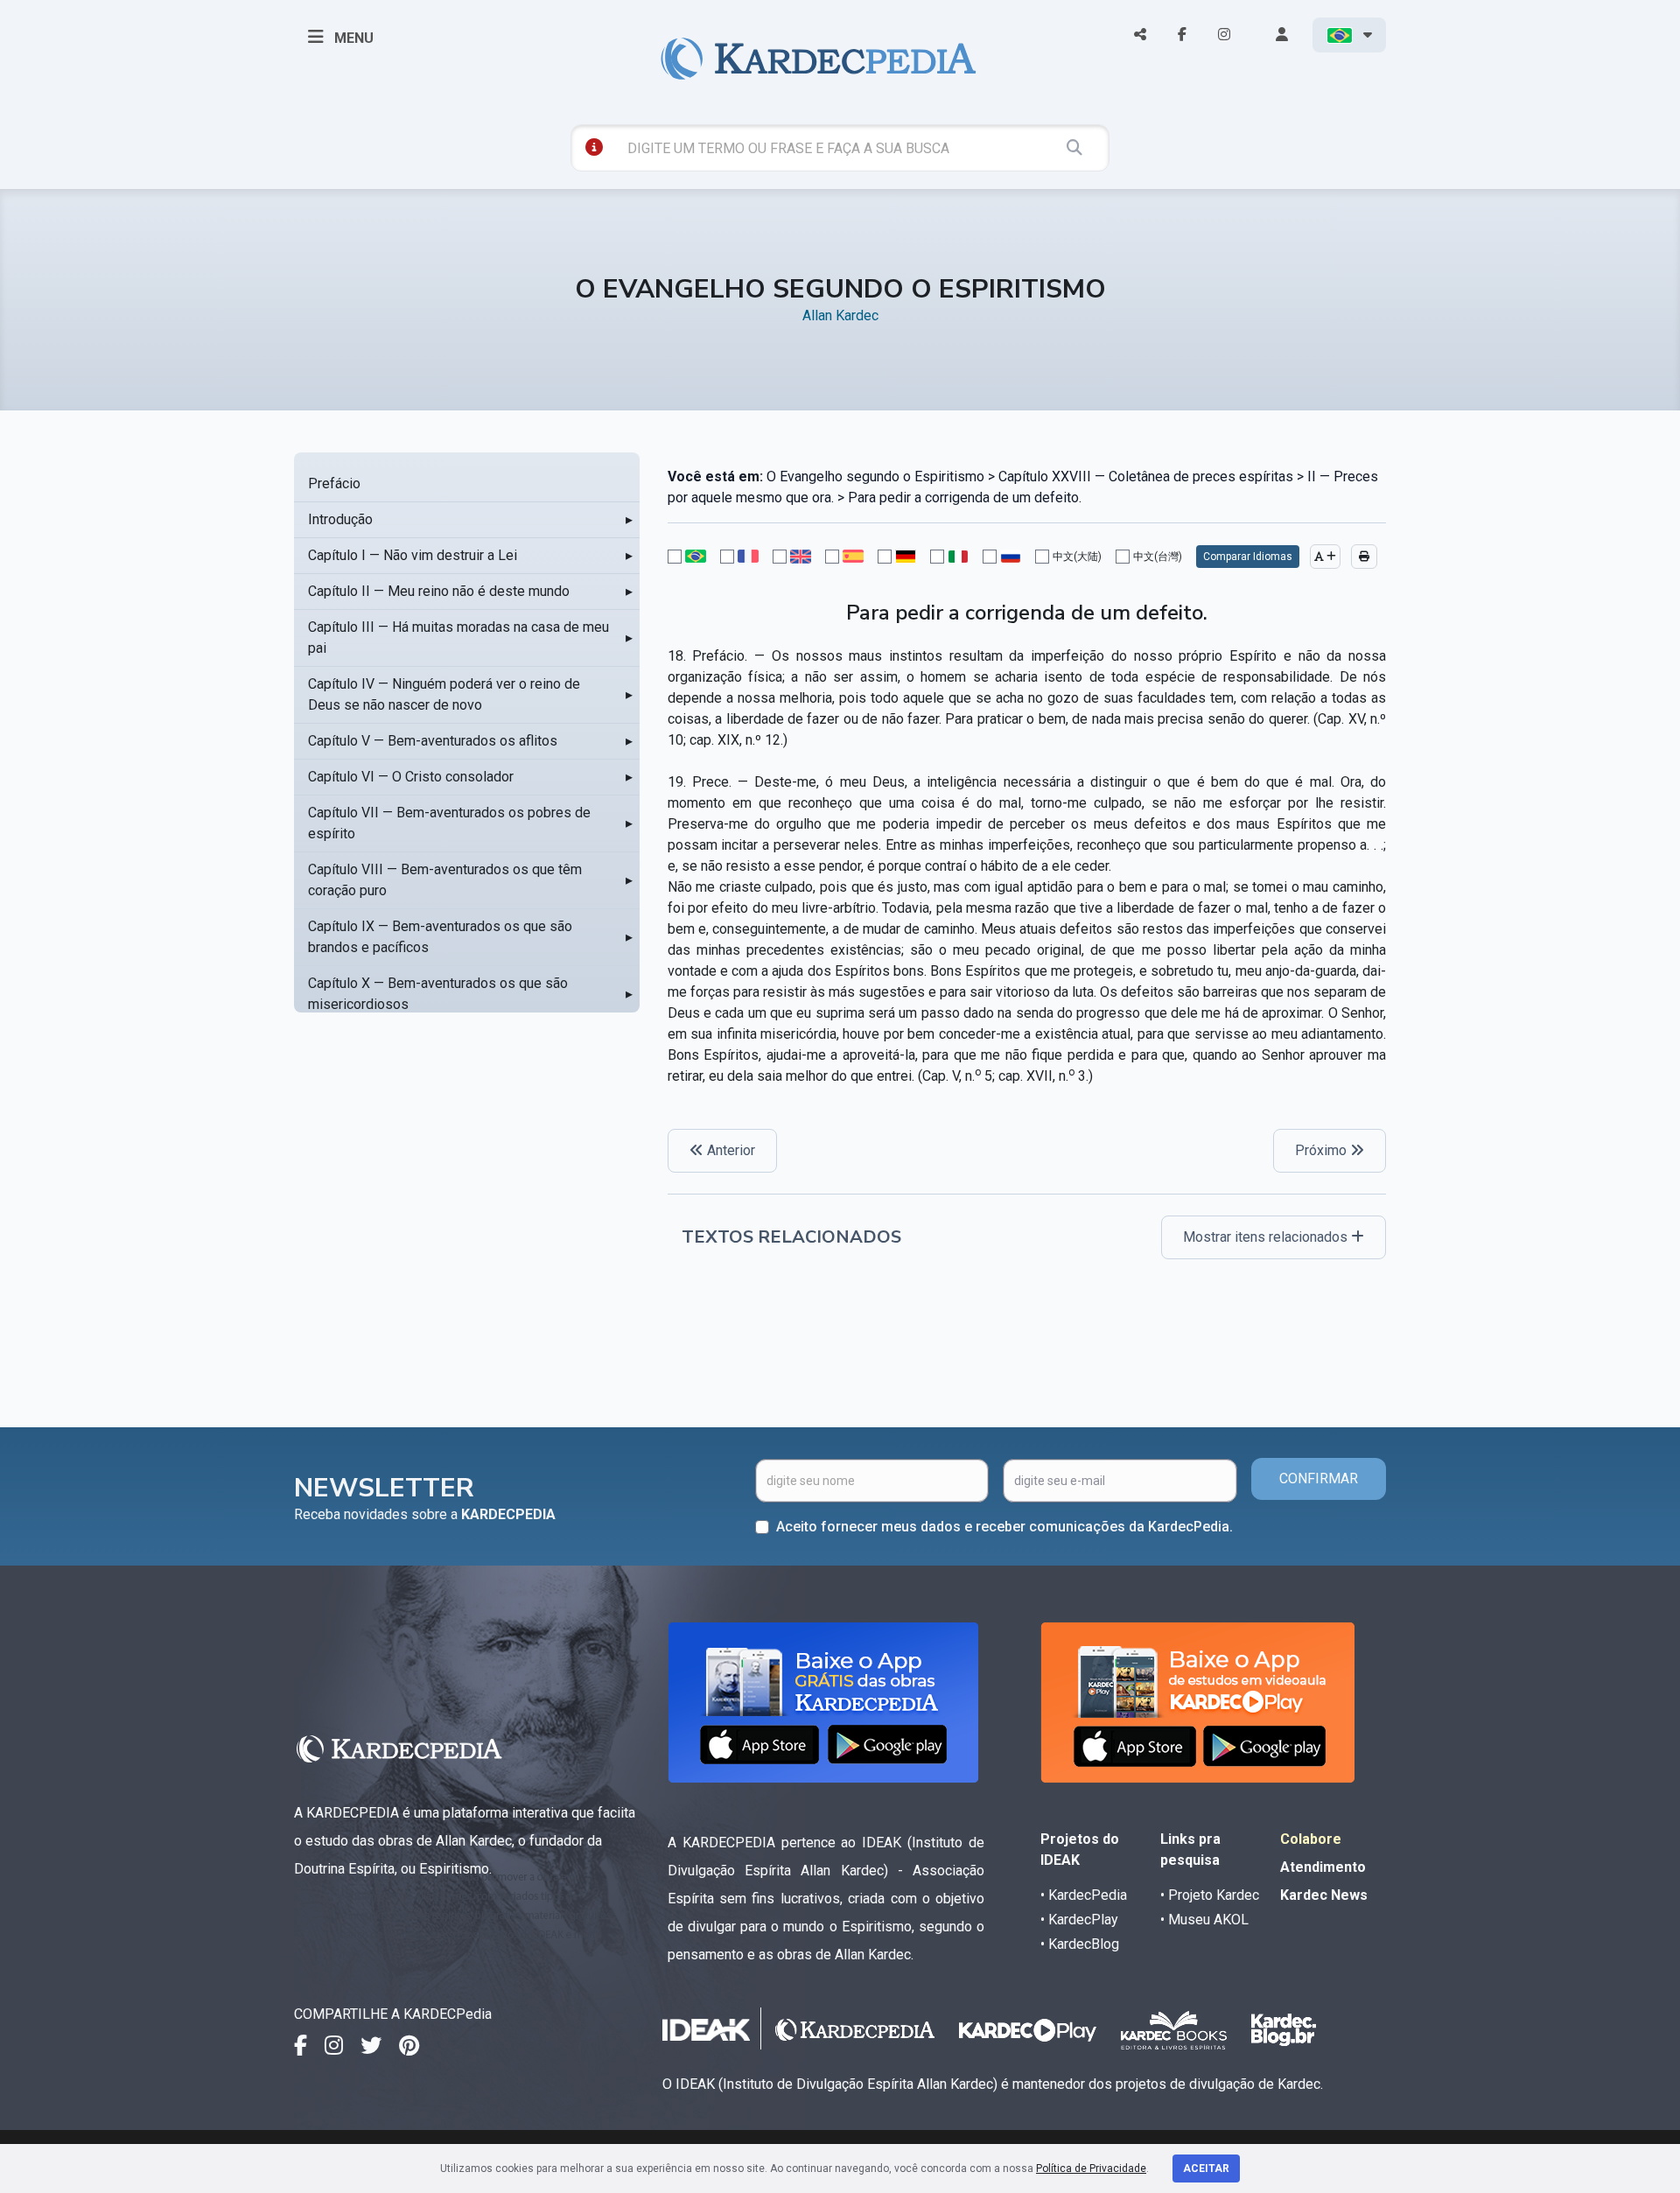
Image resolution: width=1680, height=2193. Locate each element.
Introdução (340, 519)
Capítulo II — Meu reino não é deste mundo (439, 591)
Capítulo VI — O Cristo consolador (411, 777)
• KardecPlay (1079, 1920)
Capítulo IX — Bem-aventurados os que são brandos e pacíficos (440, 937)
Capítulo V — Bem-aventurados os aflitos (433, 741)
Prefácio (334, 483)
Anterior (729, 1150)
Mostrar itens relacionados (1267, 1237)
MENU (352, 38)
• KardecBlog (1080, 1944)
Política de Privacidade (1091, 2168)
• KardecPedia (1084, 1895)
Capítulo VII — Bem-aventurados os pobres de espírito (449, 823)
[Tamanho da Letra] (1325, 557)
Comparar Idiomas (1248, 557)
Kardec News (1324, 1895)
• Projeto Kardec (1210, 1895)
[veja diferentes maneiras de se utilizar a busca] (594, 147)
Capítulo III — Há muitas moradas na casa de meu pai (458, 638)
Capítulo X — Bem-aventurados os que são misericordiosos (438, 994)
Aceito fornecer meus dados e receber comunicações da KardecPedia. (1004, 1527)
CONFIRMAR (1319, 1478)
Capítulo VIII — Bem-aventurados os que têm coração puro (445, 880)
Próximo (1323, 1150)
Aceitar (1206, 2168)
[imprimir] (1364, 557)
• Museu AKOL (1204, 1920)
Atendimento (1323, 1867)
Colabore (1311, 1839)
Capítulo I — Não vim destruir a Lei (413, 555)
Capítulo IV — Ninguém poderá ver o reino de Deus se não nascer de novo (444, 694)
